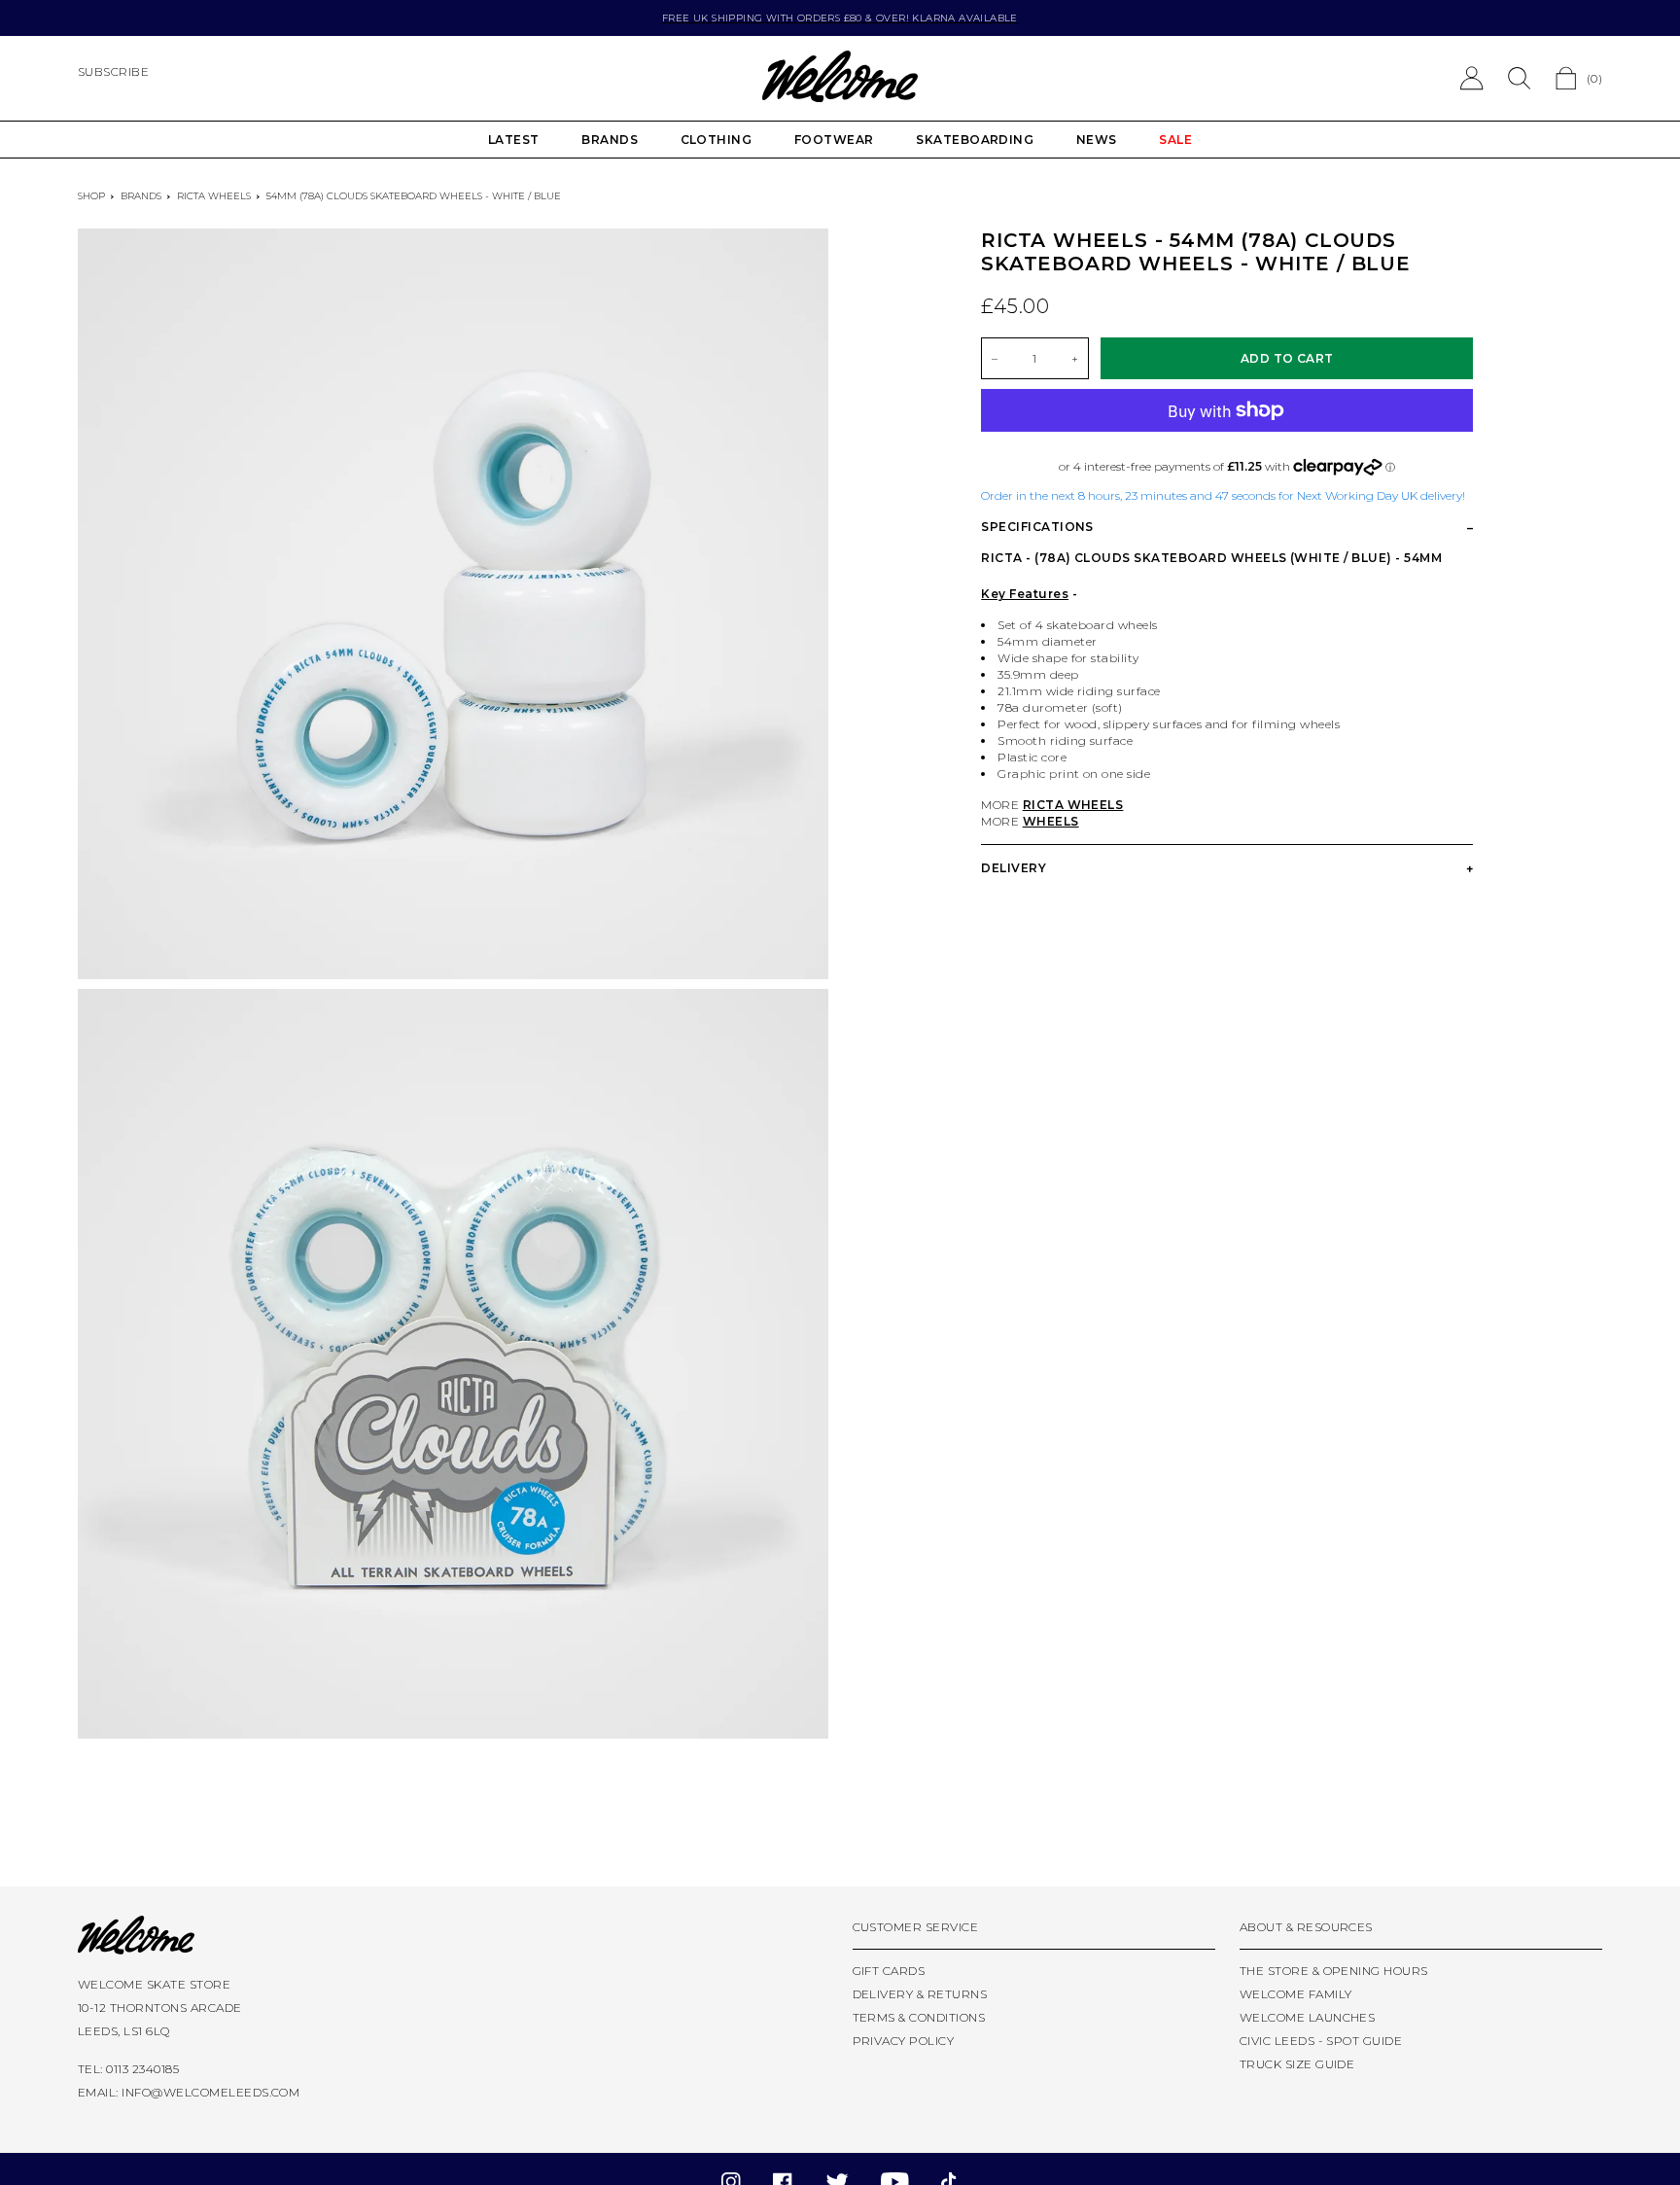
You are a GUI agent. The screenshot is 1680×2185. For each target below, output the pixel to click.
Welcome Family (1296, 1994)
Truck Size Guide (1297, 2064)
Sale (1175, 140)
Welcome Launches (1308, 2017)
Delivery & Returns (920, 1994)
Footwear (834, 140)
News (1097, 140)
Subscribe (113, 71)
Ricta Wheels (214, 196)
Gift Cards (889, 1971)
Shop (91, 196)
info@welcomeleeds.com (210, 2092)
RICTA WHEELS (1073, 805)
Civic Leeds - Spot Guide (1321, 2041)
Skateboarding (975, 140)
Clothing (717, 140)
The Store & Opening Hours (1334, 1971)
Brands (610, 140)
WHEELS (1051, 821)
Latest (514, 140)
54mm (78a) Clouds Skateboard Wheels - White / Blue (414, 196)
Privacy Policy (904, 2041)
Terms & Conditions (919, 2017)
